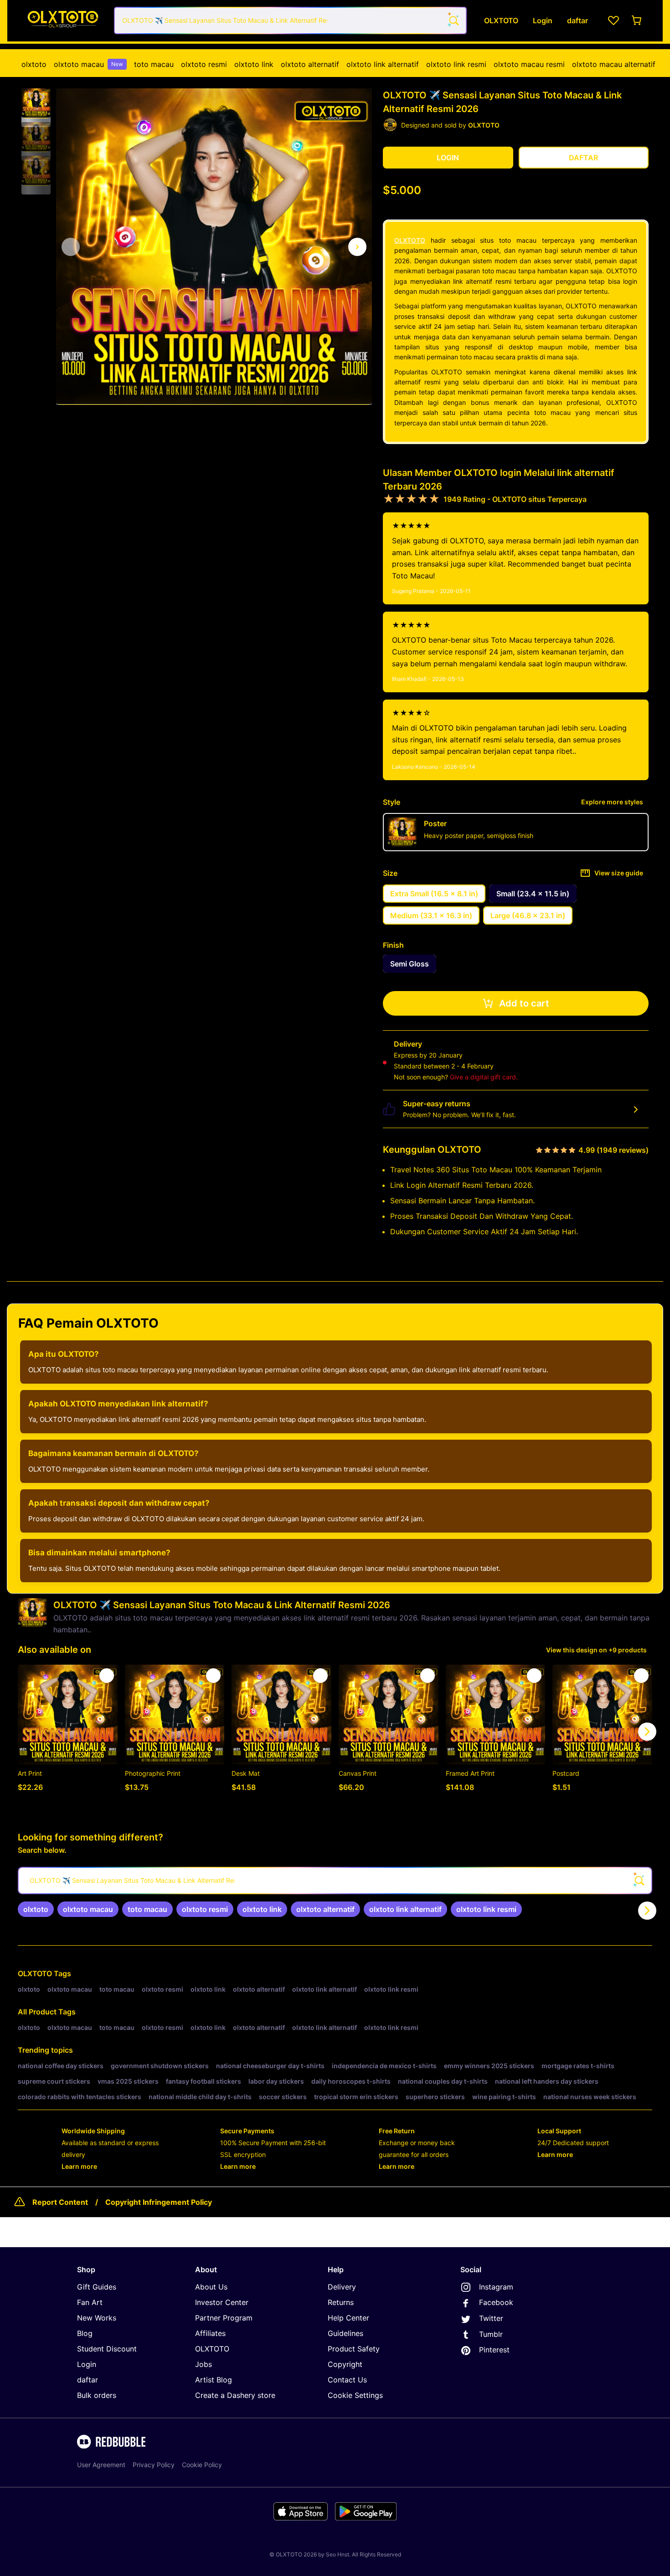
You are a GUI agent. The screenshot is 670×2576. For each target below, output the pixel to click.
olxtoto (34, 64)
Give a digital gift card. (484, 1077)
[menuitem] (34, 64)
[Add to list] (107, 1676)
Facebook (496, 2302)
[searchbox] (335, 1881)
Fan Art (90, 2302)
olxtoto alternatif (310, 64)
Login (87, 2364)
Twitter (491, 2318)
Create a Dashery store (235, 2395)
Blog (85, 2333)
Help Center (348, 2318)
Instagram (496, 2287)
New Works (97, 2318)
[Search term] (453, 20)
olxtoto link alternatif (383, 64)
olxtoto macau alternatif (614, 64)
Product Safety (354, 2349)
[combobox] (290, 20)
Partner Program (224, 2318)
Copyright (345, 2364)
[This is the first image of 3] (71, 247)
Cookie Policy (202, 2465)
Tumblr (491, 2334)
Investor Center (222, 2302)
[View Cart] (637, 20)
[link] (36, 1909)
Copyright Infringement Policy (159, 2202)
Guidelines (345, 2333)
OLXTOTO (410, 240)
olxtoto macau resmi (529, 64)
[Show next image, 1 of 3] (357, 247)
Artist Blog (214, 2380)
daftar (88, 2380)
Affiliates (210, 2333)
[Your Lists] (613, 20)
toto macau (154, 64)
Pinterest (494, 2350)
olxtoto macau (88, 64)
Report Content (60, 2202)
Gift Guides (97, 2287)
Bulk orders (97, 2395)
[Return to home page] (63, 21)
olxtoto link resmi (456, 64)
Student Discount (107, 2349)
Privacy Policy (154, 2465)
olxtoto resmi (204, 64)
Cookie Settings (355, 2395)
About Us (211, 2287)
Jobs (204, 2364)
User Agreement (101, 2465)
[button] (36, 103)
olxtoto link (254, 64)
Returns (341, 2302)
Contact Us (347, 2380)
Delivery (342, 2287)
